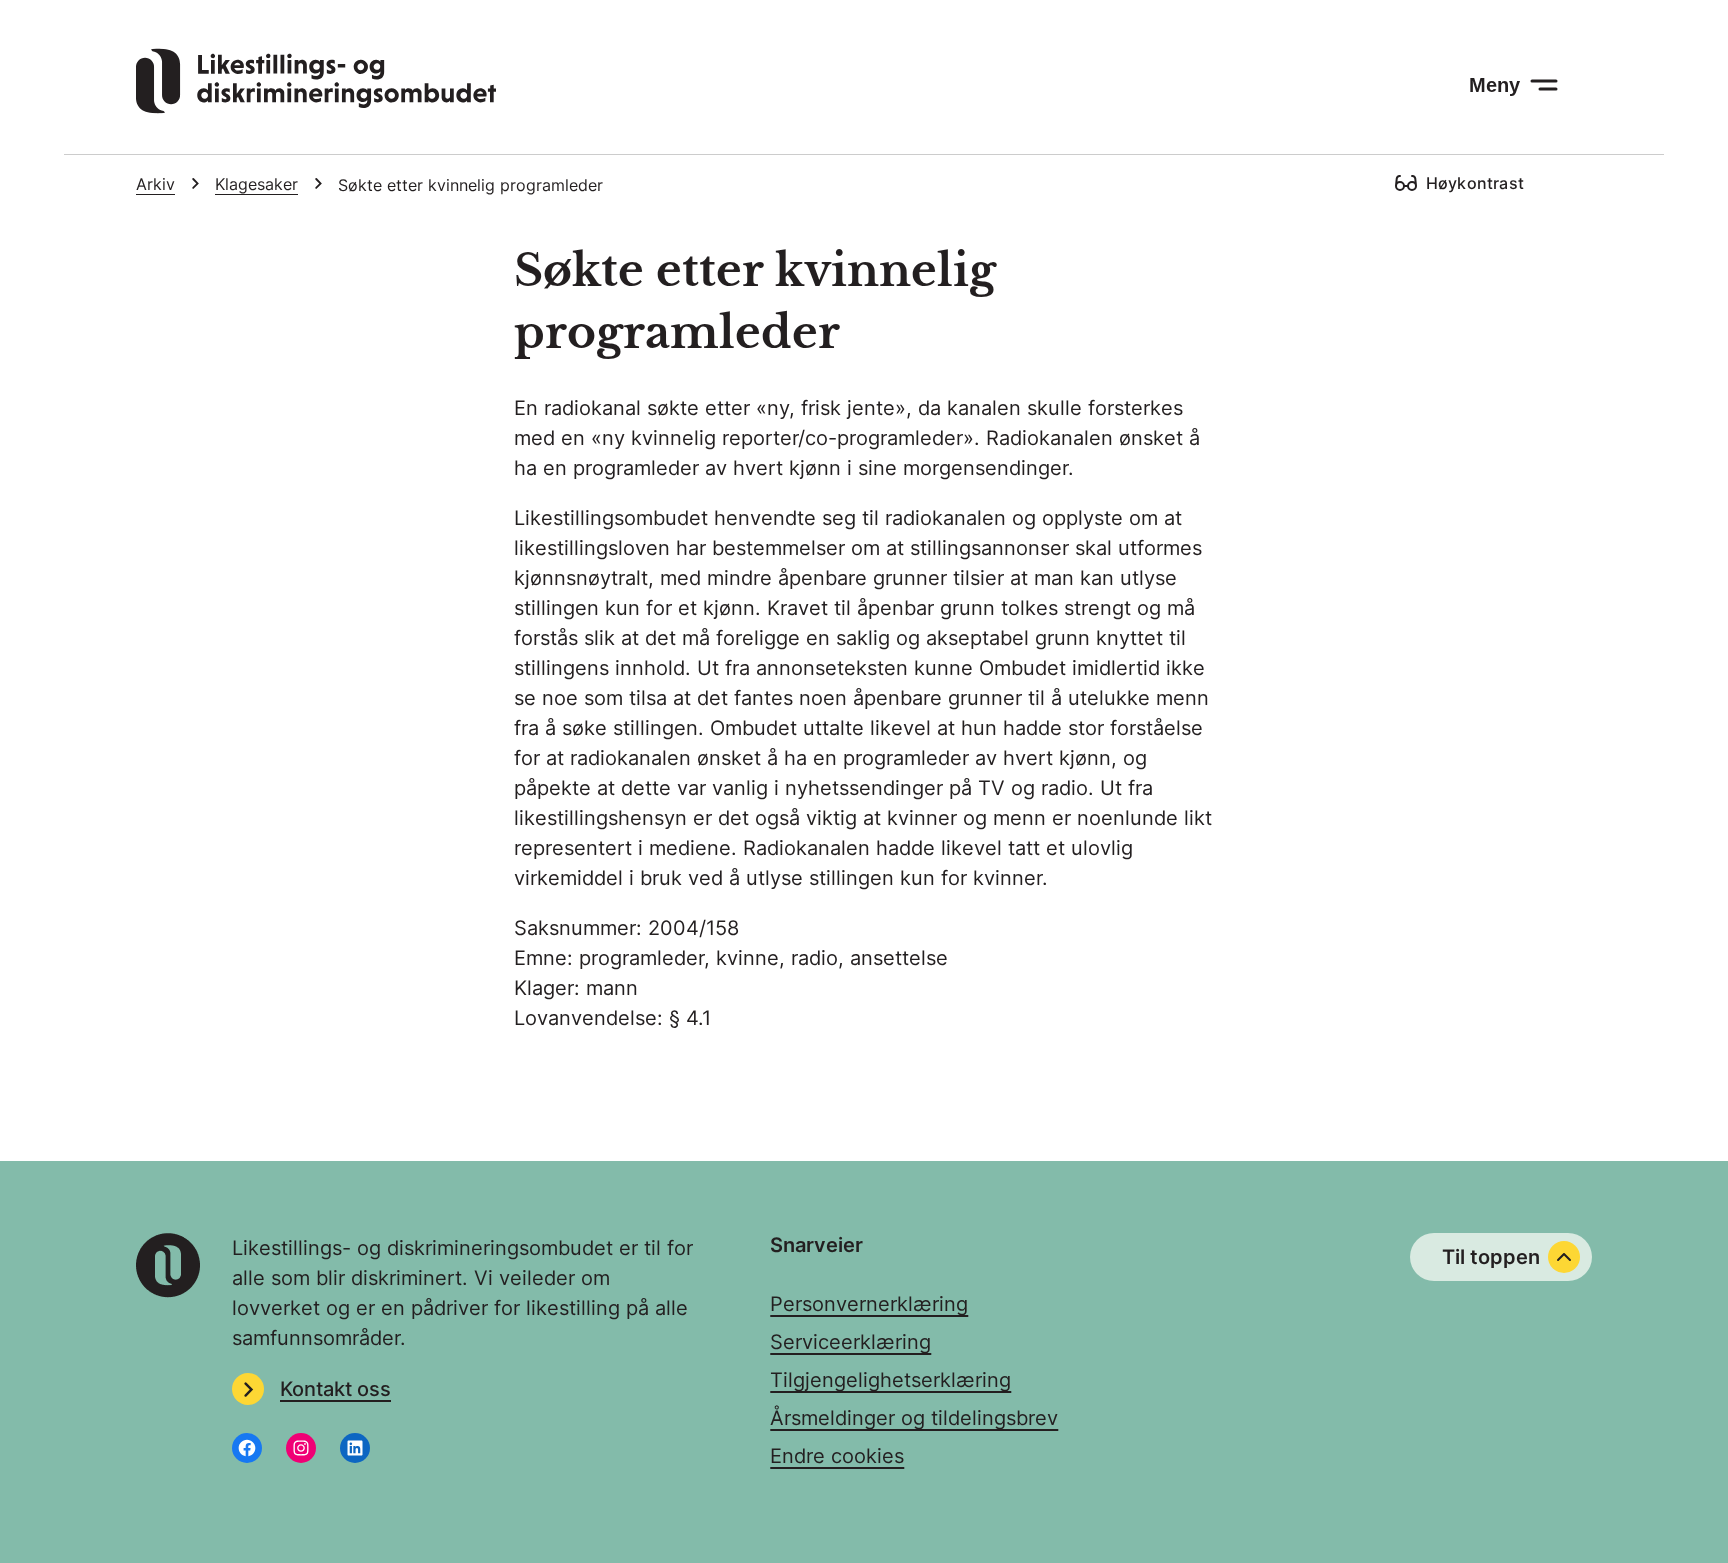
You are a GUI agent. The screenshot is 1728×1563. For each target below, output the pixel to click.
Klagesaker (256, 184)
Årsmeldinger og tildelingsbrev (914, 1418)
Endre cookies (837, 1456)
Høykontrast (1475, 183)
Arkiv (155, 184)
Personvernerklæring (869, 1304)
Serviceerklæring (850, 1342)
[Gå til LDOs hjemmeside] (316, 107)
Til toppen (1491, 1257)
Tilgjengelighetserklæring (890, 1380)
